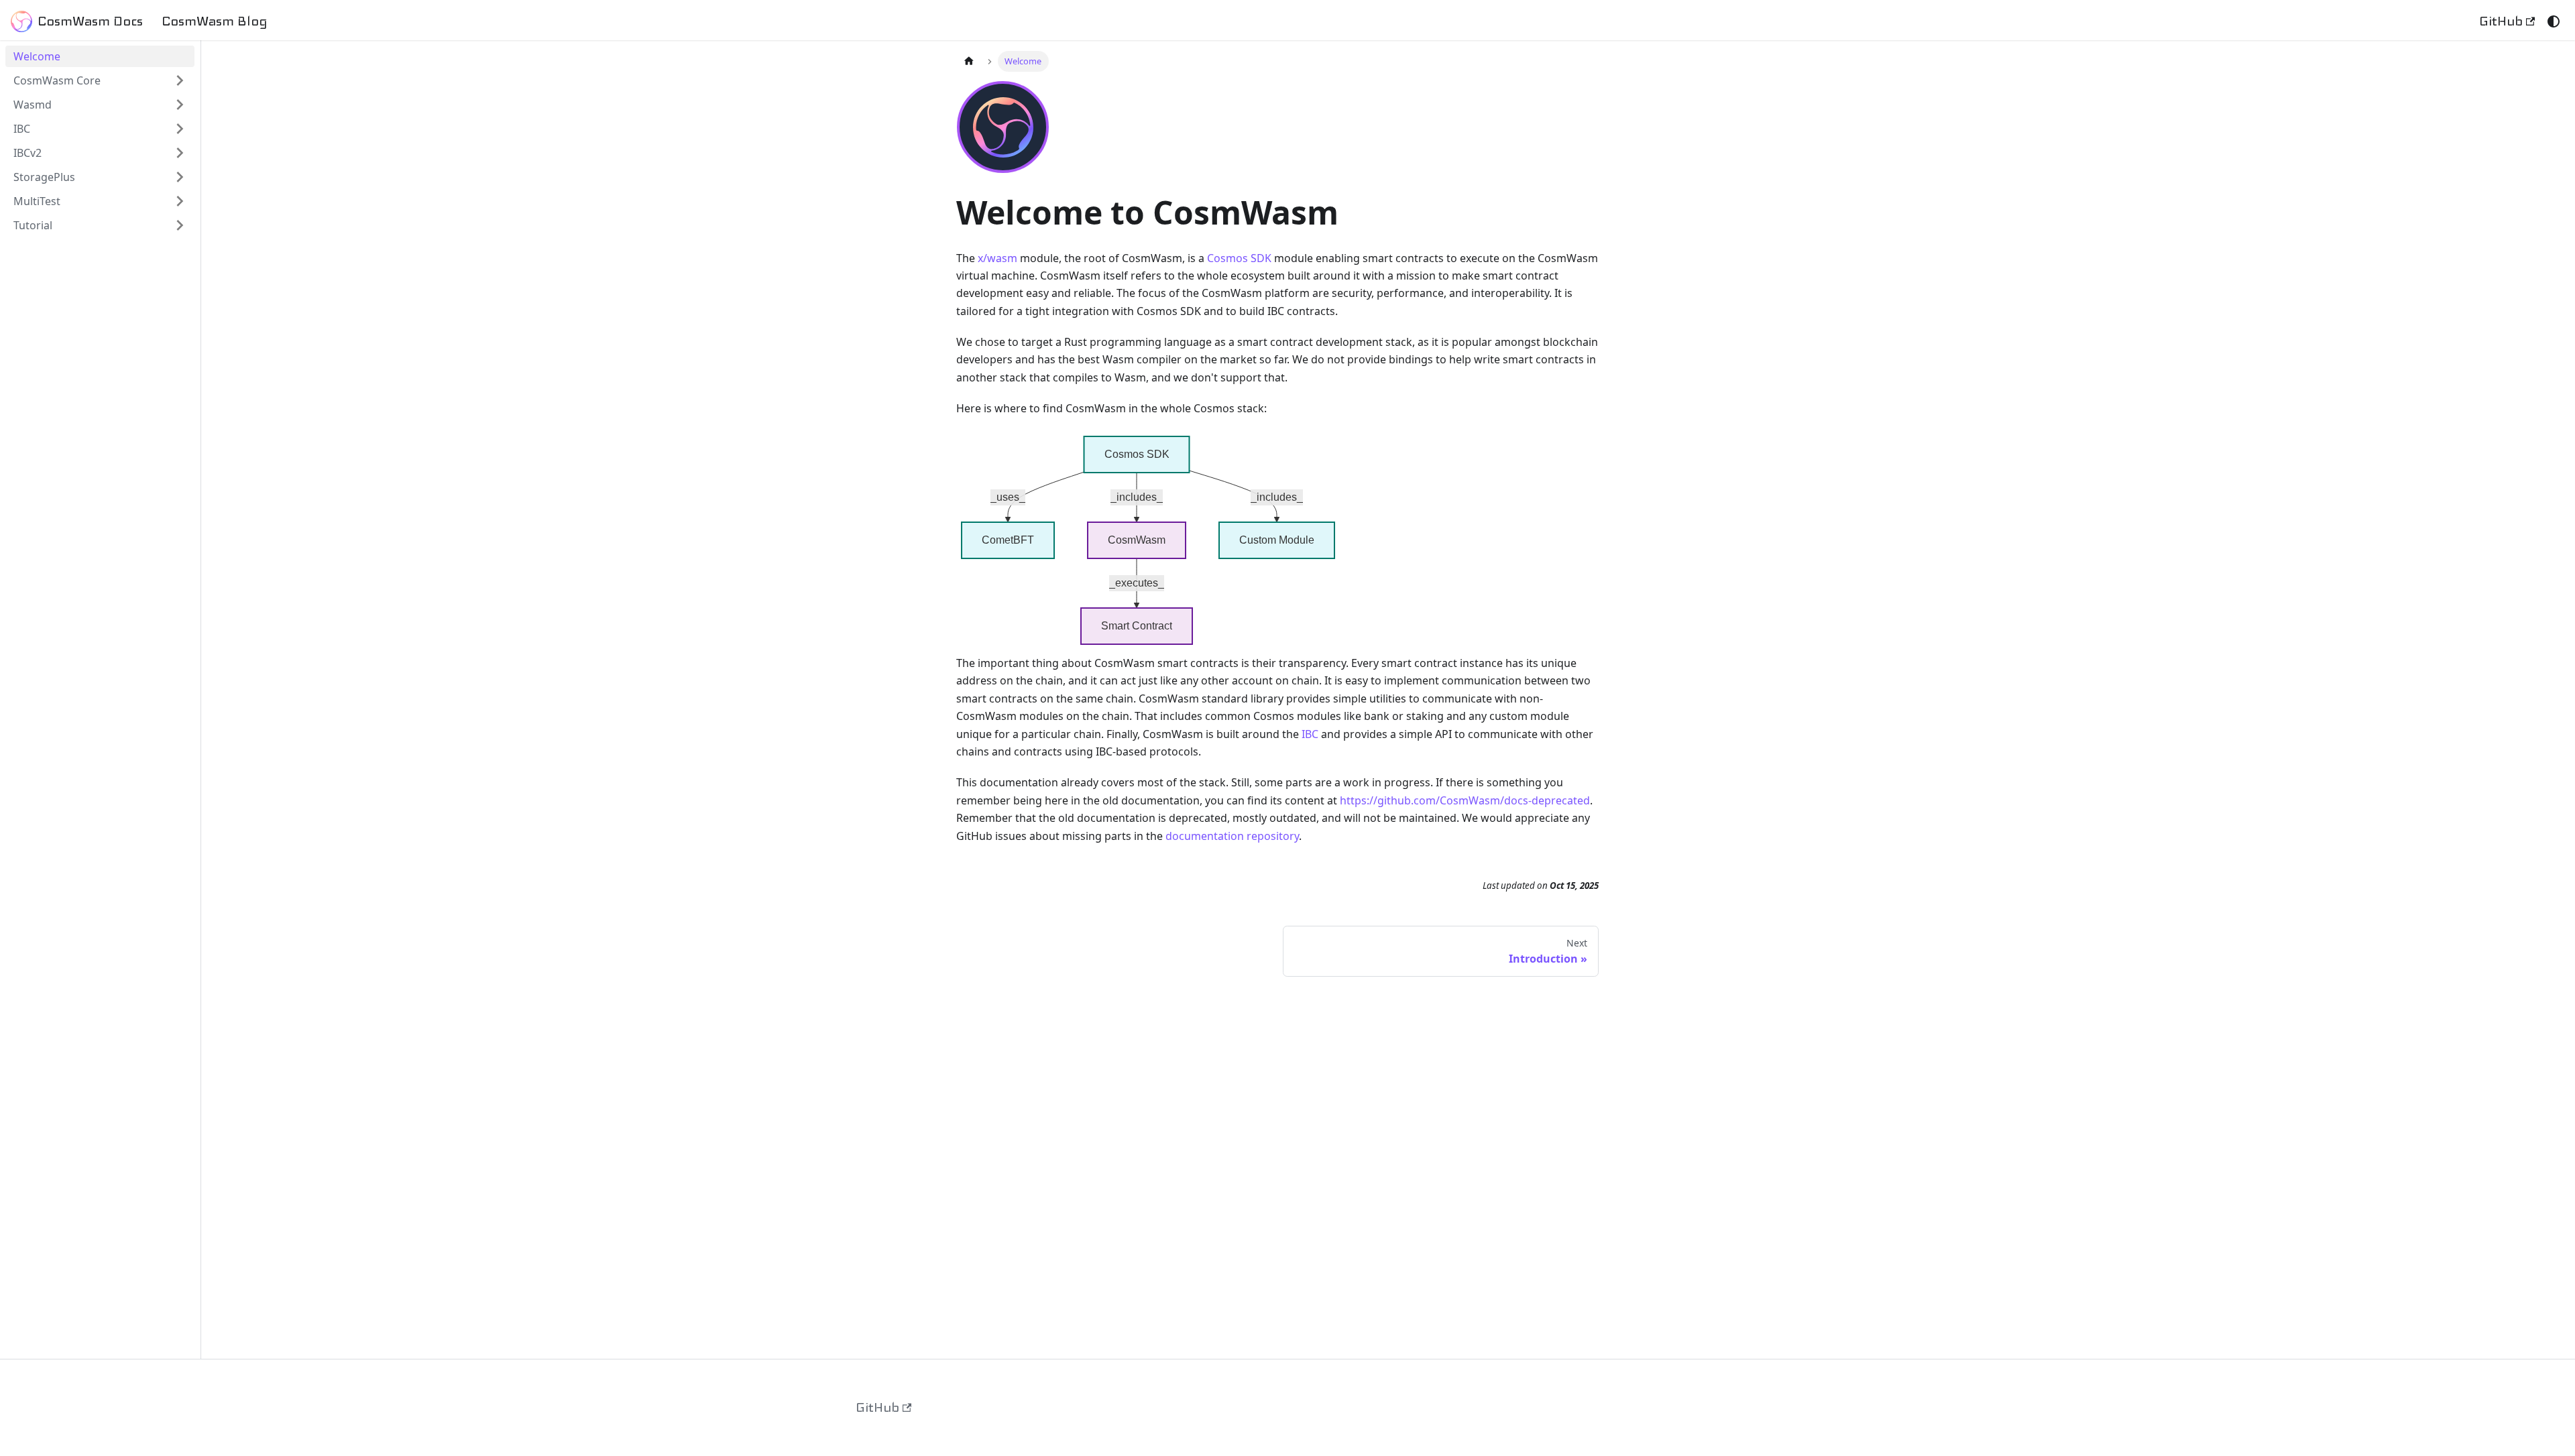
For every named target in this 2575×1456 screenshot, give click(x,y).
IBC (1310, 734)
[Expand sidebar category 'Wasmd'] (180, 105)
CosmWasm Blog (215, 21)
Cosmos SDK (1239, 258)
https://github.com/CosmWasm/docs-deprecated (1465, 800)
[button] (100, 153)
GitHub (2501, 21)
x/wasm (997, 258)
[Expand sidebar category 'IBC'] (180, 129)
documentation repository (1232, 836)
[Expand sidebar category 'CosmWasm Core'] (180, 80)
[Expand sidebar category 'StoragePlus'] (180, 177)
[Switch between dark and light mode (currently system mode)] (2554, 21)
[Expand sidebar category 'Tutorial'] (180, 225)
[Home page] (969, 61)
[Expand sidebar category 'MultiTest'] (180, 201)
